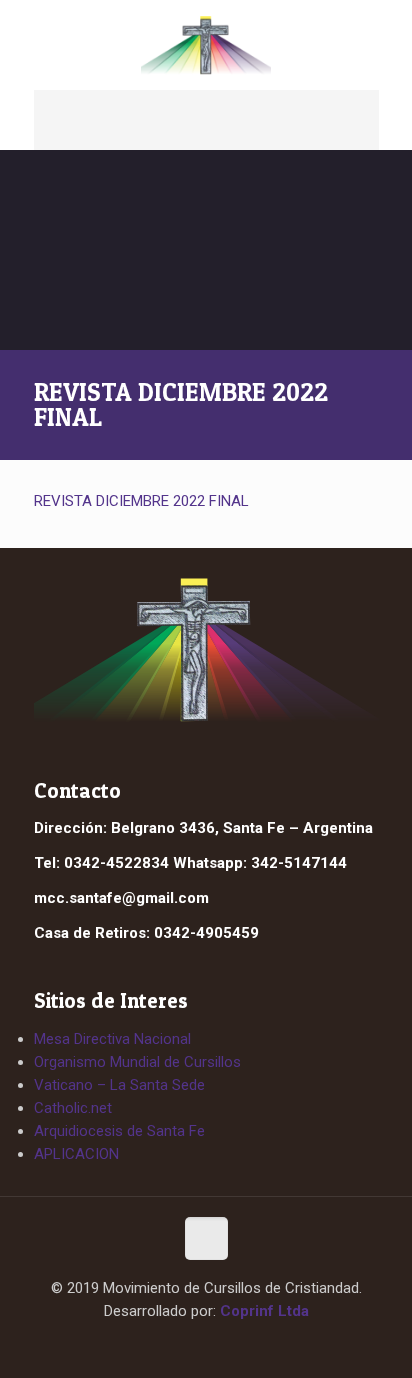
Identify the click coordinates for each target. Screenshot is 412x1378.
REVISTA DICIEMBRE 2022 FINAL (141, 501)
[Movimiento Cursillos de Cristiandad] (206, 45)
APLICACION (76, 1154)
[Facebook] (188, 1346)
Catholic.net (73, 1108)
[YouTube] (225, 1346)
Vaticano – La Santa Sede (119, 1085)
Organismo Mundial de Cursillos (137, 1062)
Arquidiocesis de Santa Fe (119, 1131)
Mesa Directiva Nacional (112, 1039)
